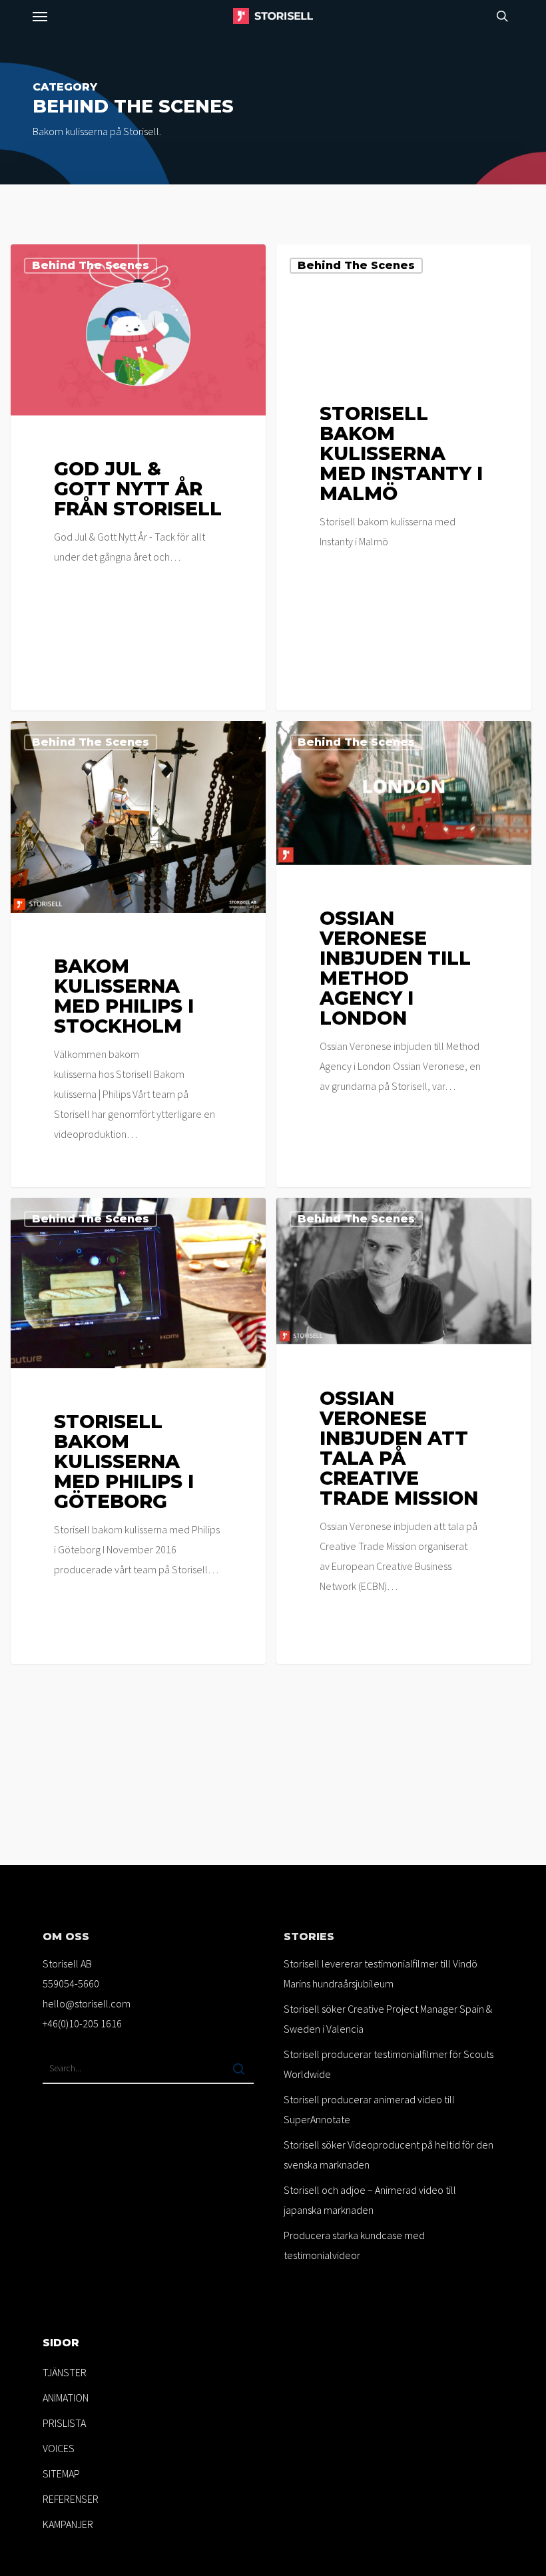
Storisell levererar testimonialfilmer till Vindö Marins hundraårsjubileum (381, 1973)
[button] (40, 16)
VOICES (59, 2448)
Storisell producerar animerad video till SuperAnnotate (369, 2109)
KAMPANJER (68, 2524)
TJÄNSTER (65, 2372)
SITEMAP (61, 2473)
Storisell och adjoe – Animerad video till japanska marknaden (370, 2200)
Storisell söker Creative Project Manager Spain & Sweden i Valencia (388, 2019)
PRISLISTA (64, 2423)
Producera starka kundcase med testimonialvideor (354, 2245)
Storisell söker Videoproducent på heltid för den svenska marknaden (389, 2155)
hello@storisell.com (87, 2003)
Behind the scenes (91, 265)
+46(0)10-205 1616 (82, 2023)
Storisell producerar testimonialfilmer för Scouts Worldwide (389, 2064)
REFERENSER (71, 2499)
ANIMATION (66, 2398)
